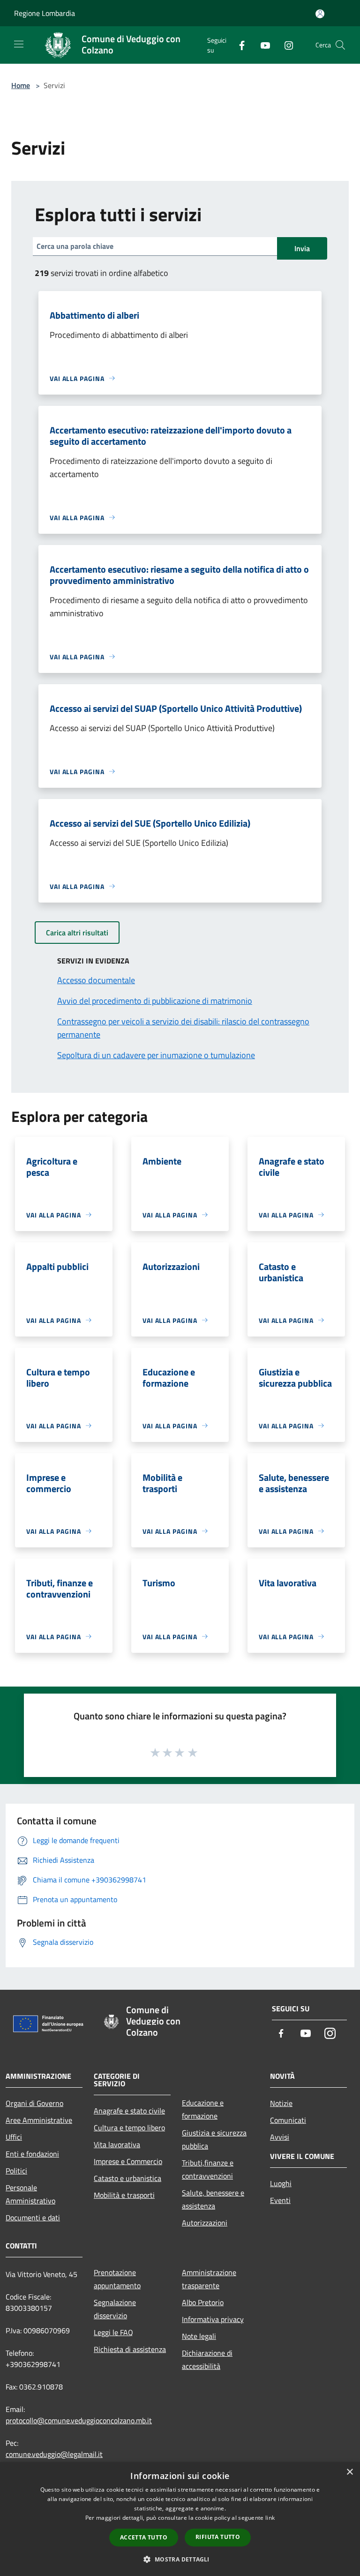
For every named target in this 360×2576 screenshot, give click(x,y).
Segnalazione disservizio (115, 2309)
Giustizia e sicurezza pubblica (214, 2139)
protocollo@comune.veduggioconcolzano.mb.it (79, 2420)
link (270, 2518)
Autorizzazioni (205, 2223)
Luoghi (281, 2183)
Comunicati (288, 2120)
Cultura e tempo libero (129, 2128)
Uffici (14, 2137)
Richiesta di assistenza (130, 2349)
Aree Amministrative (39, 2120)
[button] (180, 2559)
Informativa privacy (213, 2319)
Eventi (280, 2200)
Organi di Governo (34, 2103)
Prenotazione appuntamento (117, 2279)
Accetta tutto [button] (144, 2537)
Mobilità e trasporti (124, 2195)
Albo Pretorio (203, 2302)
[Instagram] (285, 45)
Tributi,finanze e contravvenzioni (208, 2169)
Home (21, 85)
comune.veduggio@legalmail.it (54, 2454)
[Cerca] (340, 45)
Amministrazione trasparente (209, 2279)
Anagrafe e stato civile (129, 2111)
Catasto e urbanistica (127, 2178)
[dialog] (180, 2519)
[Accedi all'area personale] (320, 14)
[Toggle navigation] (19, 44)
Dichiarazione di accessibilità (207, 2359)
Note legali (199, 2336)
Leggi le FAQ (113, 2332)
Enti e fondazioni (32, 2154)
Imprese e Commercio (128, 2161)
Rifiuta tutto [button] (218, 2537)
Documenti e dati (33, 2218)
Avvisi (280, 2137)
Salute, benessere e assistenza (213, 2199)
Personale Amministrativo (30, 2194)
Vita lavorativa (117, 2144)
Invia (302, 248)
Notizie (281, 2103)
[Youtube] (262, 45)
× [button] (349, 2472)
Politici (16, 2171)
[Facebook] (238, 45)
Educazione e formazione (203, 2109)
